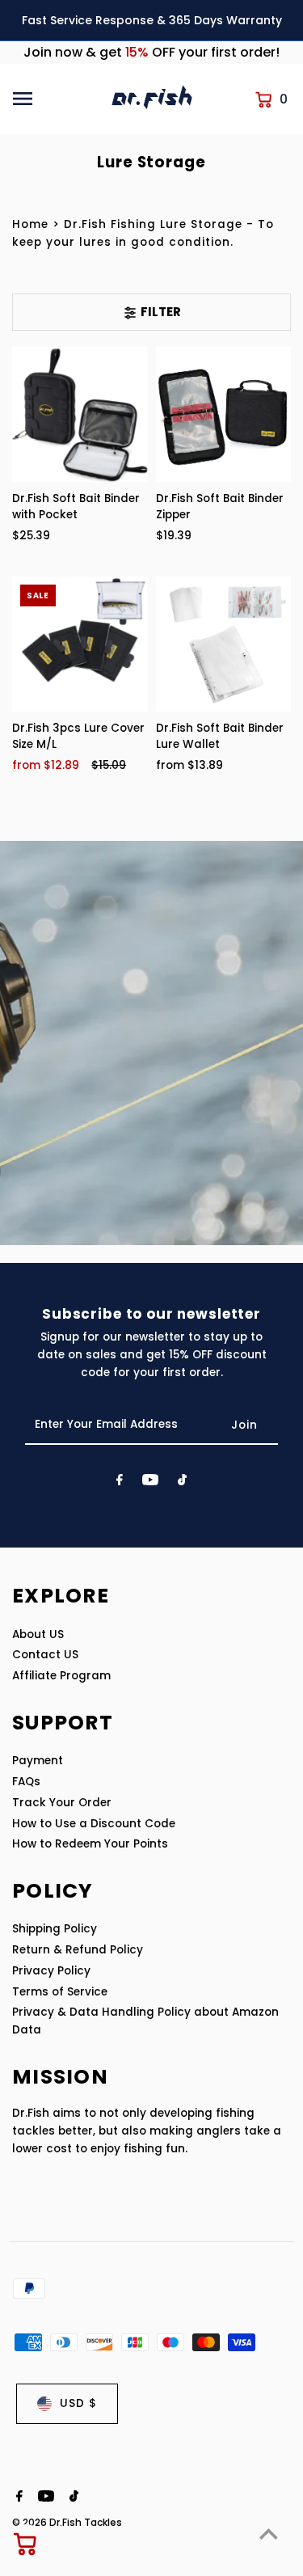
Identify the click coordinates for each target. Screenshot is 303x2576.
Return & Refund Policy (78, 1950)
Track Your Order (62, 1803)
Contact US (45, 1655)
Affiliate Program (61, 1676)
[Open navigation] (57, 99)
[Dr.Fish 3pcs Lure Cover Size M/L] (80, 644)
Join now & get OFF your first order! (151, 52)
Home (30, 224)
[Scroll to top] (269, 2534)
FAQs (26, 1782)
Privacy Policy (51, 1971)
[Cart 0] (26, 2544)
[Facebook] (120, 1483)
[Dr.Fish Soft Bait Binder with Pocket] (80, 414)
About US (38, 1634)
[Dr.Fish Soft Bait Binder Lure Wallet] (223, 644)
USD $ (78, 2403)
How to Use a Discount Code (94, 1824)
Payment (38, 1761)
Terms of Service (60, 1992)
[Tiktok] (182, 1483)
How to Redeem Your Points (90, 1844)
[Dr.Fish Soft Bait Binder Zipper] (223, 414)
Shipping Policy (55, 1929)
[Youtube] (150, 1483)
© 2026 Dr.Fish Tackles (67, 2522)
